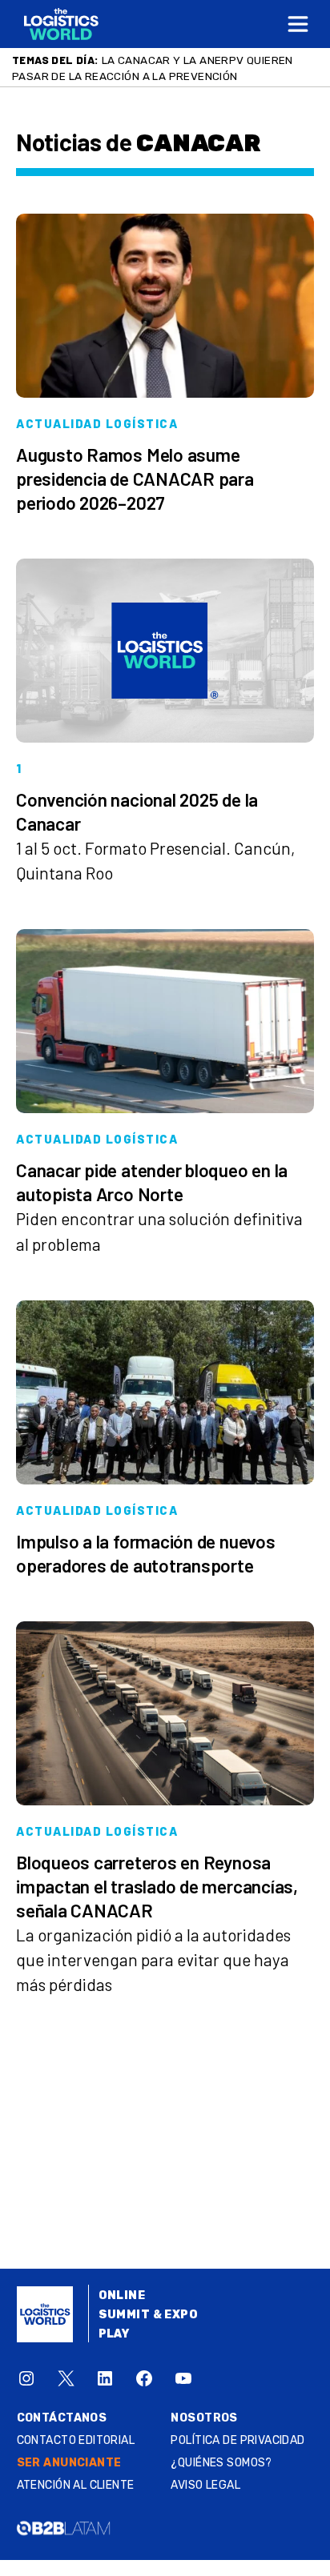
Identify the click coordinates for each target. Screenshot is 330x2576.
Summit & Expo (148, 2315)
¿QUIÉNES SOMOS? (221, 2463)
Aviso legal (205, 2485)
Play (114, 2334)
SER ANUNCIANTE (69, 2463)
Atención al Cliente (76, 2485)
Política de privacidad (237, 2440)
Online (122, 2296)
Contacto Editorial (76, 2440)
